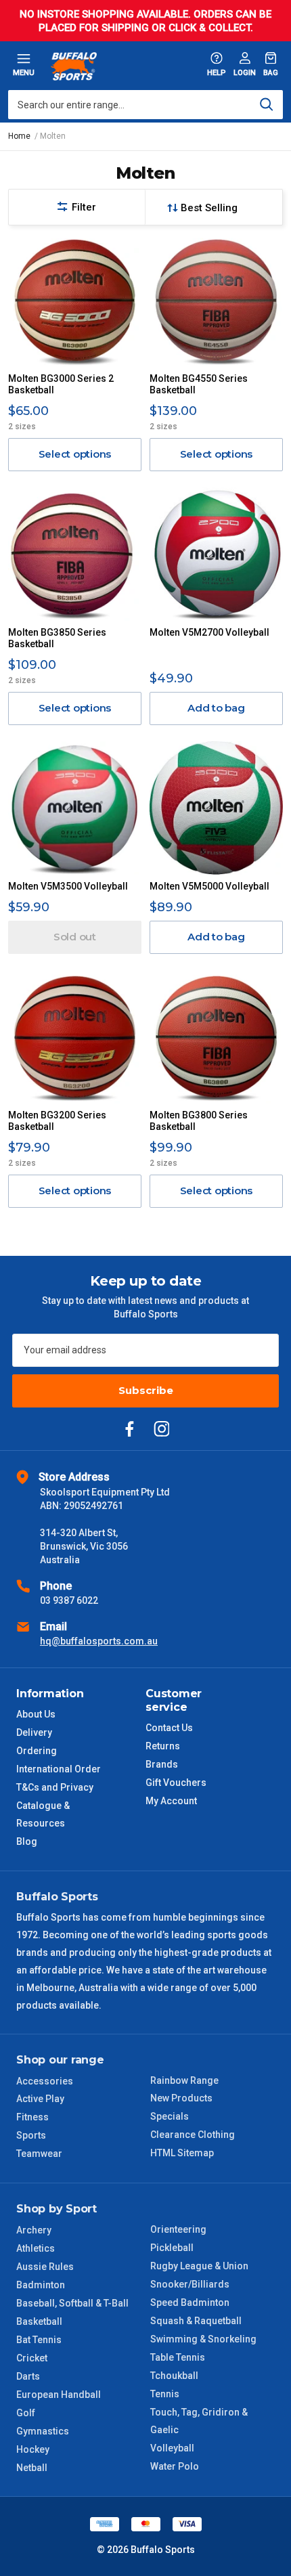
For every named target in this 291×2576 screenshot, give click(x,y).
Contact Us (169, 1728)
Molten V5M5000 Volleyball (209, 886)
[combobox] (145, 105)
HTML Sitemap (182, 2153)
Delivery (34, 1732)
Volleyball (172, 2448)
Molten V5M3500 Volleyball (68, 886)
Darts (28, 2376)
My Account (171, 1801)
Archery (34, 2230)
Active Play (40, 2099)
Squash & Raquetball (196, 2321)
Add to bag (216, 708)
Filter (84, 207)
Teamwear (39, 2154)
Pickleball (172, 2248)
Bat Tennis (39, 2340)
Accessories (45, 2081)
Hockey (33, 2449)
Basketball (39, 2321)
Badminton (41, 2285)
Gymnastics (43, 2431)
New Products (181, 2098)
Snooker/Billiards (190, 2284)
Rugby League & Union (199, 2266)
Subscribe (146, 1390)
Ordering (37, 1751)
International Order (59, 1769)
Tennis (165, 2394)
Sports (31, 2135)
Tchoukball (174, 2376)
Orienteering (178, 2229)
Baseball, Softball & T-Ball (72, 2303)
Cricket (32, 2358)
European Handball (59, 2395)
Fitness (32, 2117)
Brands (162, 1764)
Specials (170, 2116)
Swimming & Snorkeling (203, 2339)
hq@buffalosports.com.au (99, 1641)
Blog (27, 1841)
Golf (26, 2413)
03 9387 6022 (69, 1600)
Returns (163, 1746)
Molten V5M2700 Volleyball (209, 632)
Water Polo (175, 2466)
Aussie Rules (45, 2267)
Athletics (36, 2248)
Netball (32, 2468)
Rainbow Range (184, 2080)
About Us (36, 1714)
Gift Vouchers (176, 1783)
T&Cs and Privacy (55, 1787)
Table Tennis (178, 2357)
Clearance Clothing (193, 2135)
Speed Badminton (190, 2302)
